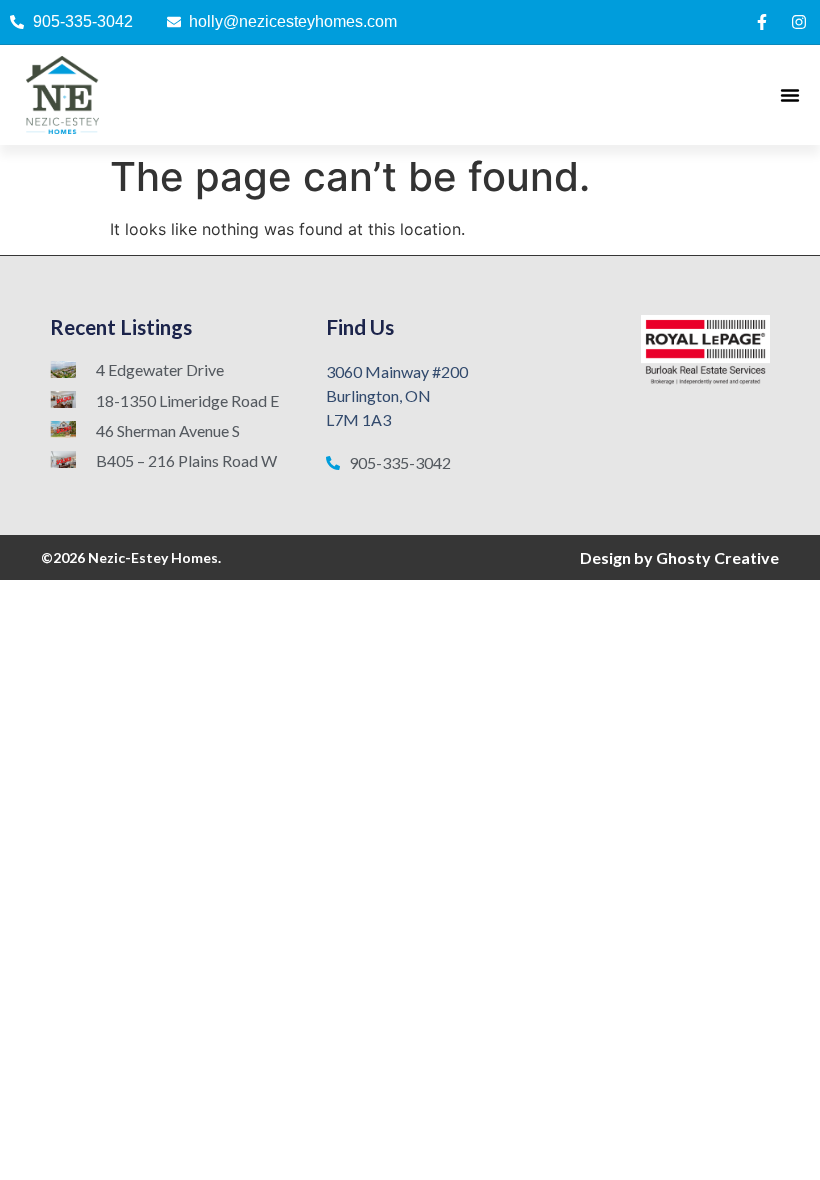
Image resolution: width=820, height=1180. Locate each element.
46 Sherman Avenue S (168, 430)
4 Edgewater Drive (160, 369)
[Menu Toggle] (790, 95)
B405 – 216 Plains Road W (186, 460)
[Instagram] (799, 22)
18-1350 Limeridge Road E (187, 400)
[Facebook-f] (762, 22)
